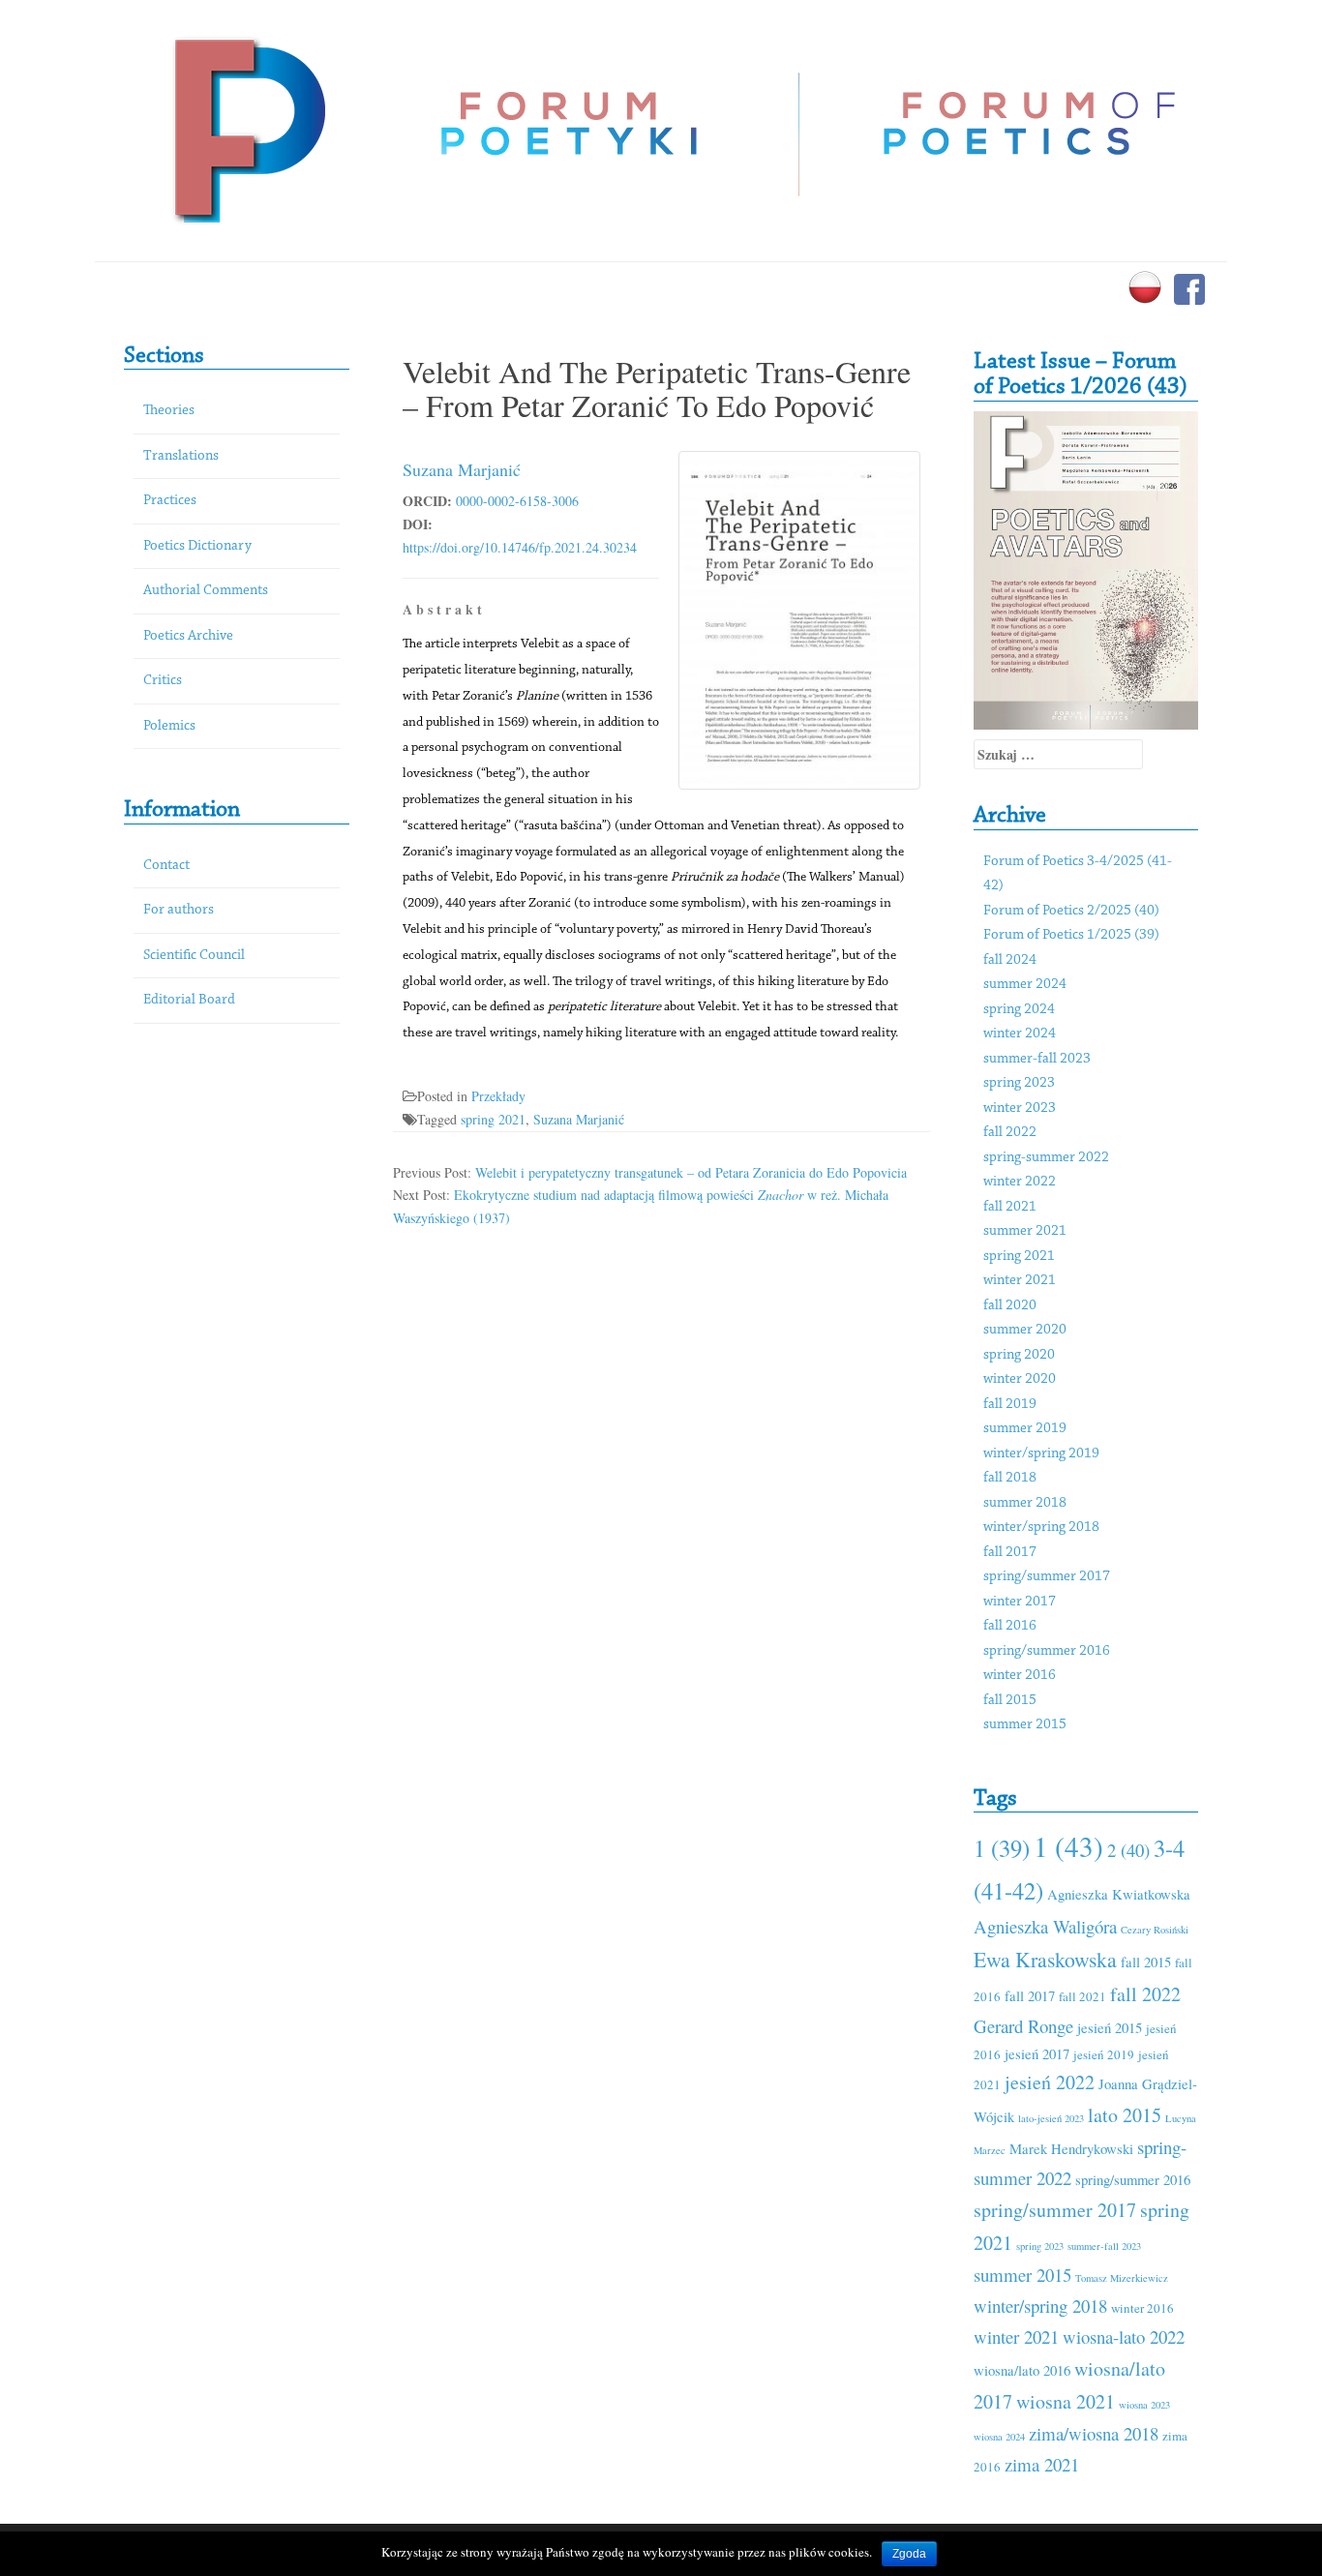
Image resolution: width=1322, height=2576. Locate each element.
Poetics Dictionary (197, 546)
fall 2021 (1010, 1207)
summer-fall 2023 (1037, 1059)
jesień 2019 (1104, 2054)
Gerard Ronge (1023, 2026)
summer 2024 (1025, 985)
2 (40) (1128, 1850)
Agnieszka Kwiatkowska (1119, 1894)
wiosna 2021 (1066, 2401)
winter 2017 (1020, 1602)
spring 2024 (1019, 1010)
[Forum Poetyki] (247, 128)
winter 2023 (1020, 1108)
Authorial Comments (206, 591)
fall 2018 (1010, 1478)
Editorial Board (189, 1000)
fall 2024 (1010, 960)
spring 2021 (493, 1119)
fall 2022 (1010, 1133)
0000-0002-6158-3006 (517, 501)
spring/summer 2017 (1047, 1577)
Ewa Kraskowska (1045, 1959)
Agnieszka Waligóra (1045, 1926)
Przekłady (498, 1096)
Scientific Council (194, 956)
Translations (181, 456)
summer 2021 (1025, 1231)
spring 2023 (1019, 1083)
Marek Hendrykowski (1071, 2148)
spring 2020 (1019, 1355)
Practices (170, 501)
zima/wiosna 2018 (1094, 2433)
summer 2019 (1025, 1429)
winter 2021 (1020, 1281)
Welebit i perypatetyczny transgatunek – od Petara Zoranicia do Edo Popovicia (691, 1172)
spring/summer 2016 (1047, 1651)
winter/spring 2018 (1041, 1528)
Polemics (169, 726)
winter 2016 (1020, 1676)
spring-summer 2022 (1046, 1158)
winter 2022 (1020, 1182)
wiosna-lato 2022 (1124, 2336)
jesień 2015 (1110, 2027)
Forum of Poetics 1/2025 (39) (1071, 935)
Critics (163, 681)
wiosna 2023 (1144, 2405)
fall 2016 (1010, 1626)
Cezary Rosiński (1155, 1930)
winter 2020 (1020, 1379)
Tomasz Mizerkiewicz (1122, 2278)
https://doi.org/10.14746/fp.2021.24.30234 (520, 547)
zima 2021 (1042, 2464)
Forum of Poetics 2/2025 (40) (1071, 911)
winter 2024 (1020, 1034)
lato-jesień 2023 (1051, 2118)
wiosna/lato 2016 (1022, 2370)
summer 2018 (1025, 1503)
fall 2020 (1010, 1306)
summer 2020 (1025, 1330)
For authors (179, 910)
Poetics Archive (188, 636)
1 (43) (1068, 1846)
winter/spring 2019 (1041, 1454)
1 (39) (1002, 1848)
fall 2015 (1010, 1701)
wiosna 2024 (999, 2437)
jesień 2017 (1037, 2053)
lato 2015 (1125, 2115)
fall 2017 (1010, 1553)
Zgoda (909, 2554)
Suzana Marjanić (462, 469)
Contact (166, 866)
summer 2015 (1025, 1725)
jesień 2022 (1050, 2082)
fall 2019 (1010, 1405)
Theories (169, 411)
